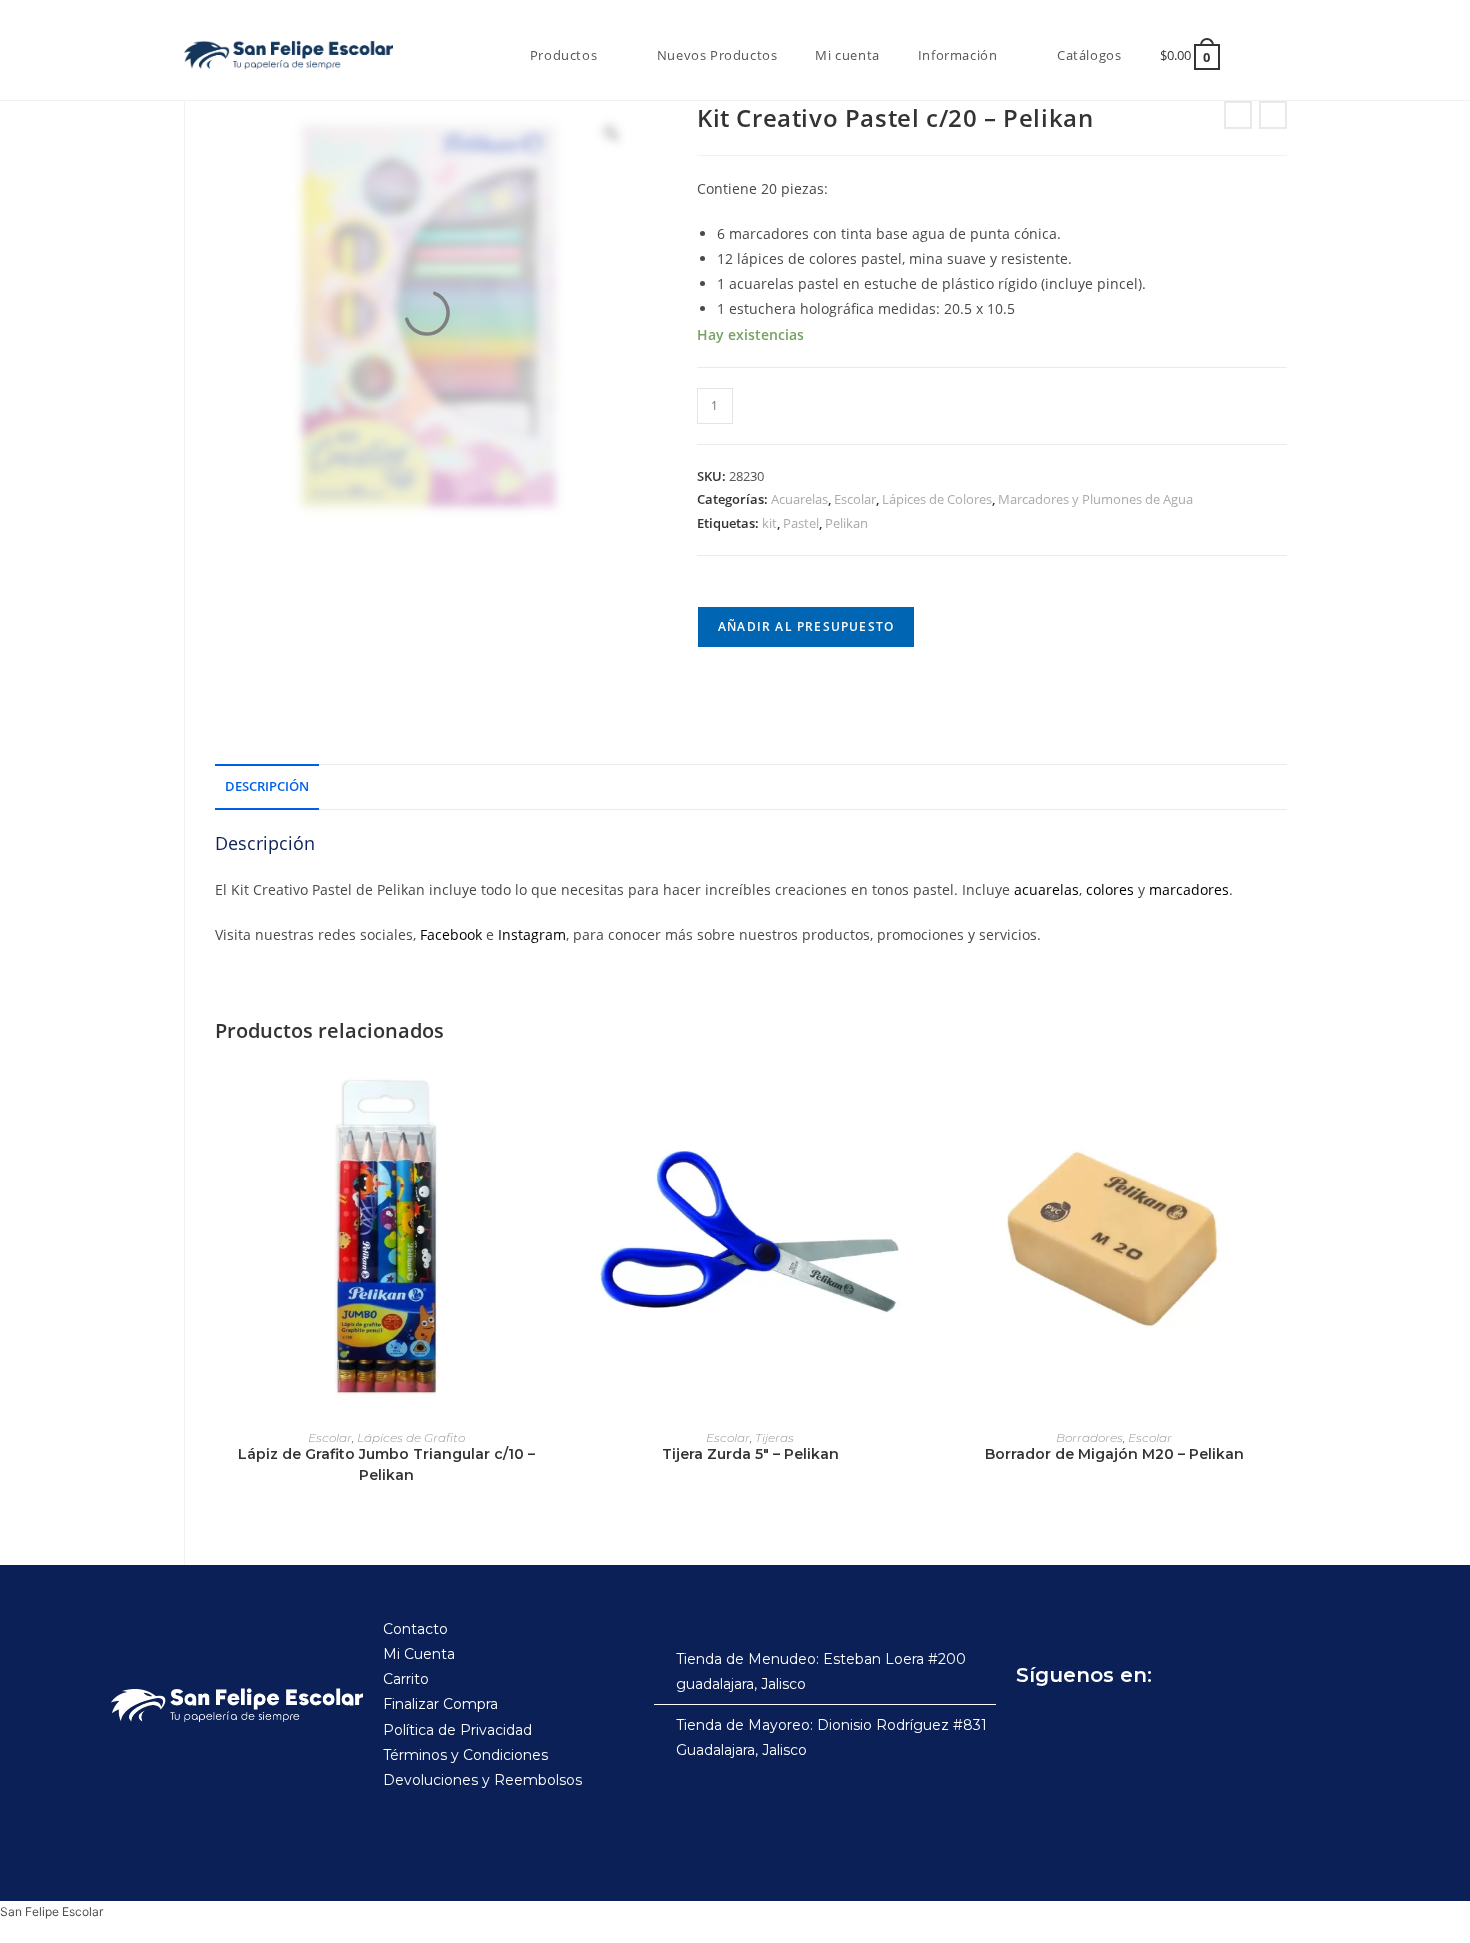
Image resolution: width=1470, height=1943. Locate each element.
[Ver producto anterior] (1238, 115)
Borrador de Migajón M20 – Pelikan (1114, 1454)
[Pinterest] (1168, 1725)
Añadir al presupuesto (806, 626)
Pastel (801, 523)
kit (769, 523)
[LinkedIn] (1212, 1725)
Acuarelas (799, 499)
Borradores (1089, 1437)
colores (1110, 889)
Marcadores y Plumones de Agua (1095, 499)
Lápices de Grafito (411, 1437)
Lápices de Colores (937, 499)
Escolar (855, 499)
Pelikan (846, 523)
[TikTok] (1124, 1725)
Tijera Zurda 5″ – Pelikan (750, 1454)
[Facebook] (1036, 1725)
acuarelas (1046, 889)
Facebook (451, 934)
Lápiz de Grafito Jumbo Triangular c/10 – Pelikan (386, 1464)
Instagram (532, 934)
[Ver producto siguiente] (1273, 115)
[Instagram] (1080, 1725)
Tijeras (774, 1437)
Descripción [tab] (267, 786)
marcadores (1189, 889)
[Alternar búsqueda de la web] (1263, 55)
